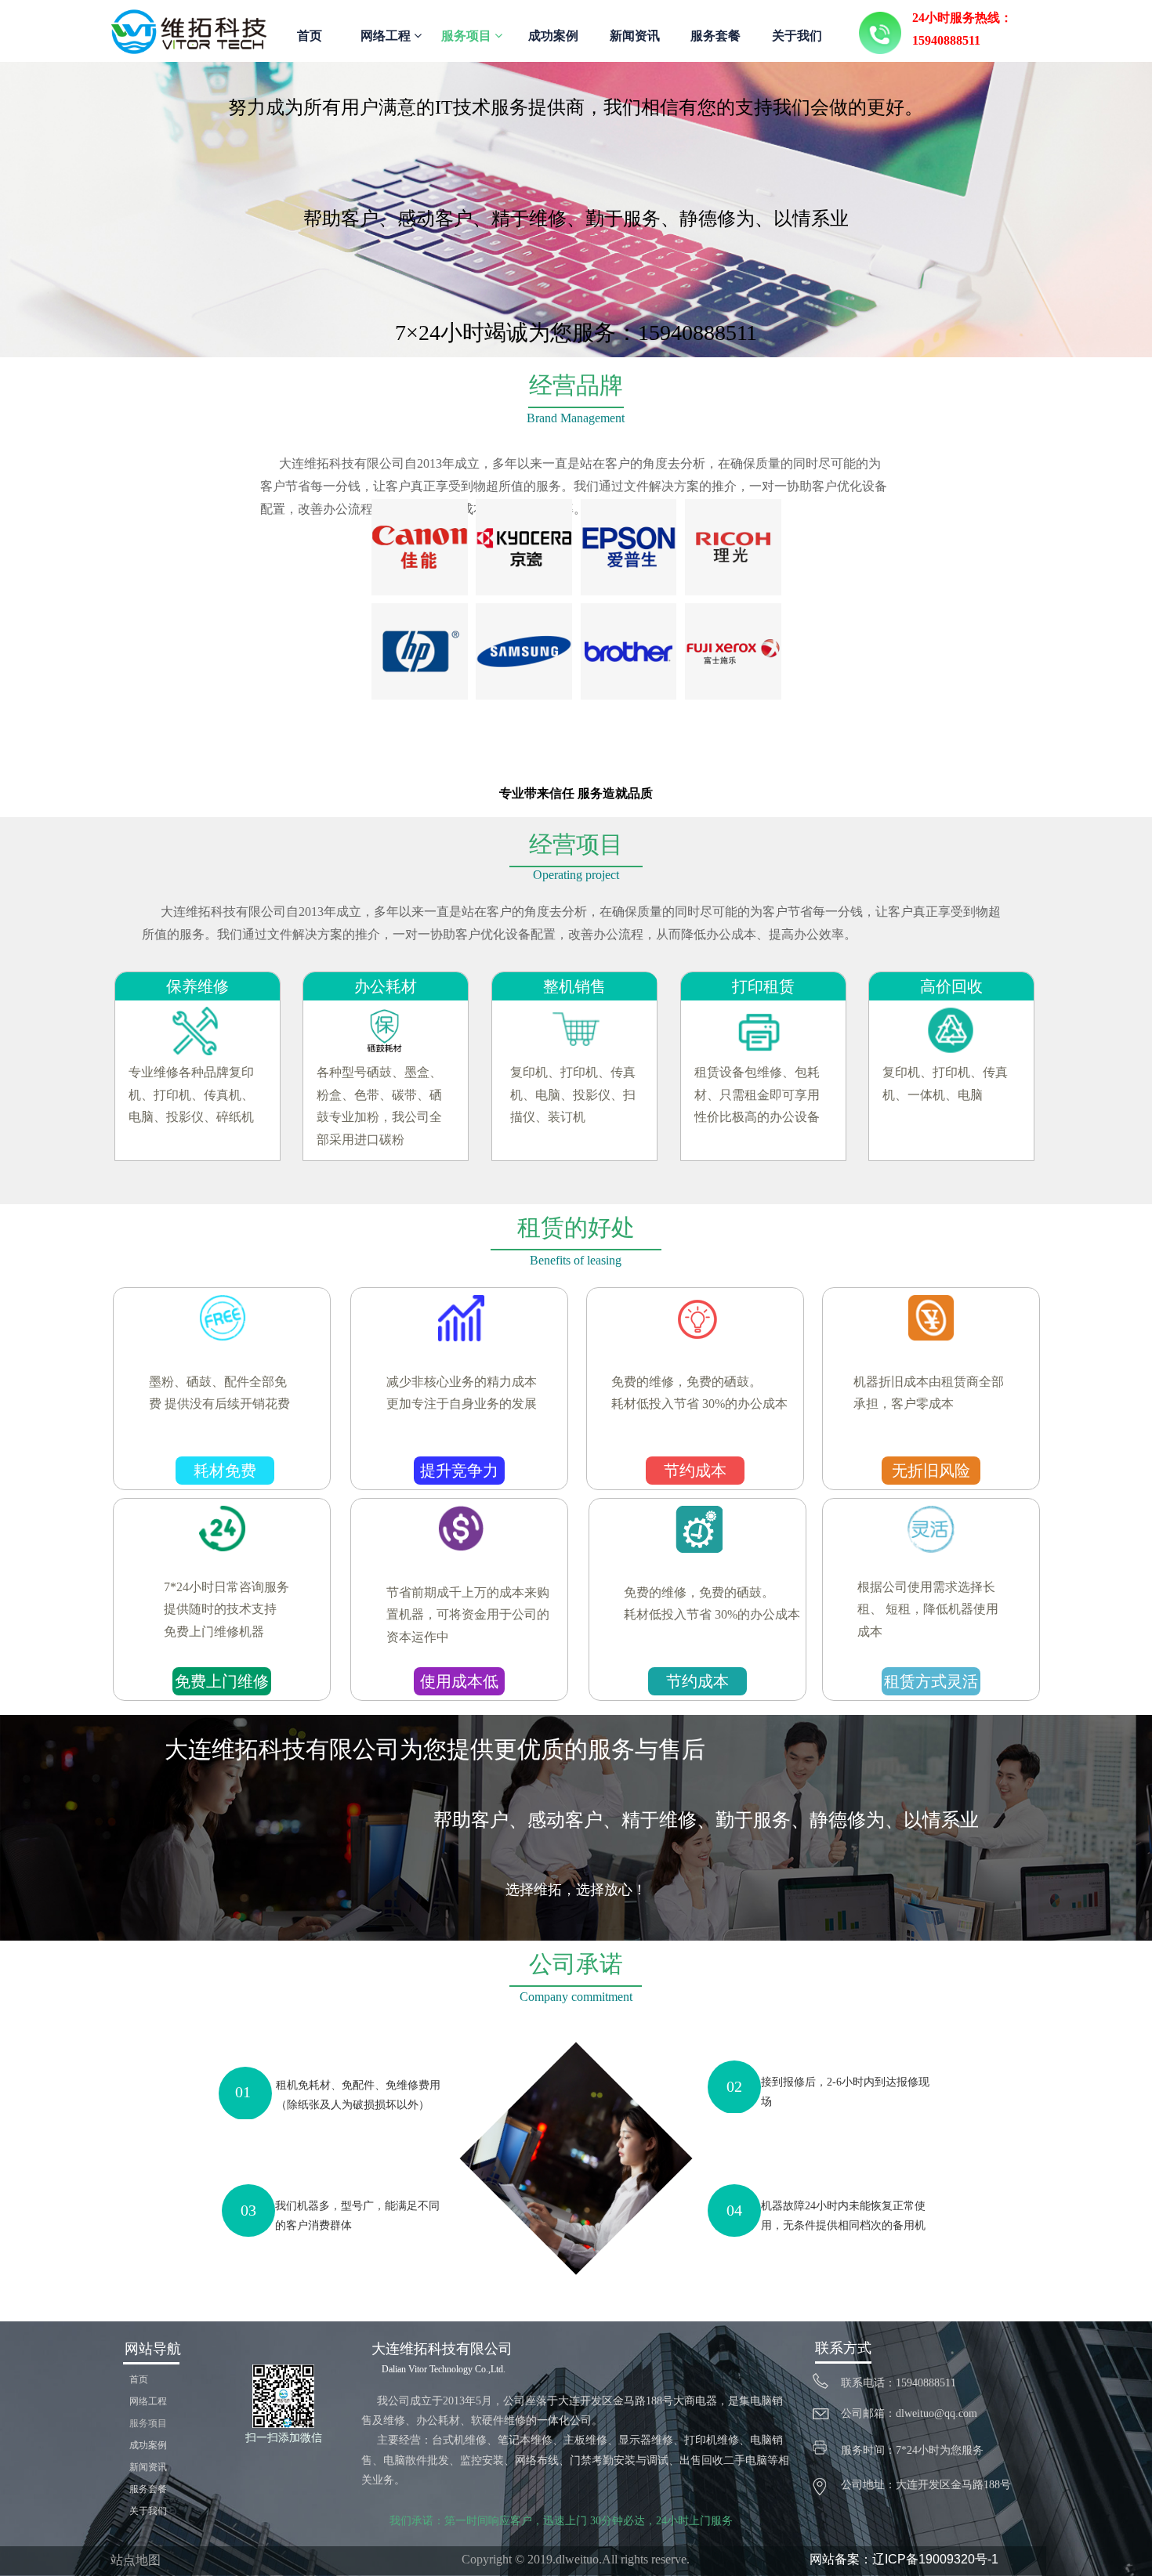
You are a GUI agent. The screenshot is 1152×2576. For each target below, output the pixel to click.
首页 (310, 36)
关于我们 (797, 36)
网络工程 (387, 36)
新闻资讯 (635, 36)
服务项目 (468, 36)
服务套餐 (715, 36)
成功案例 (553, 36)
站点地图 (136, 2560)
